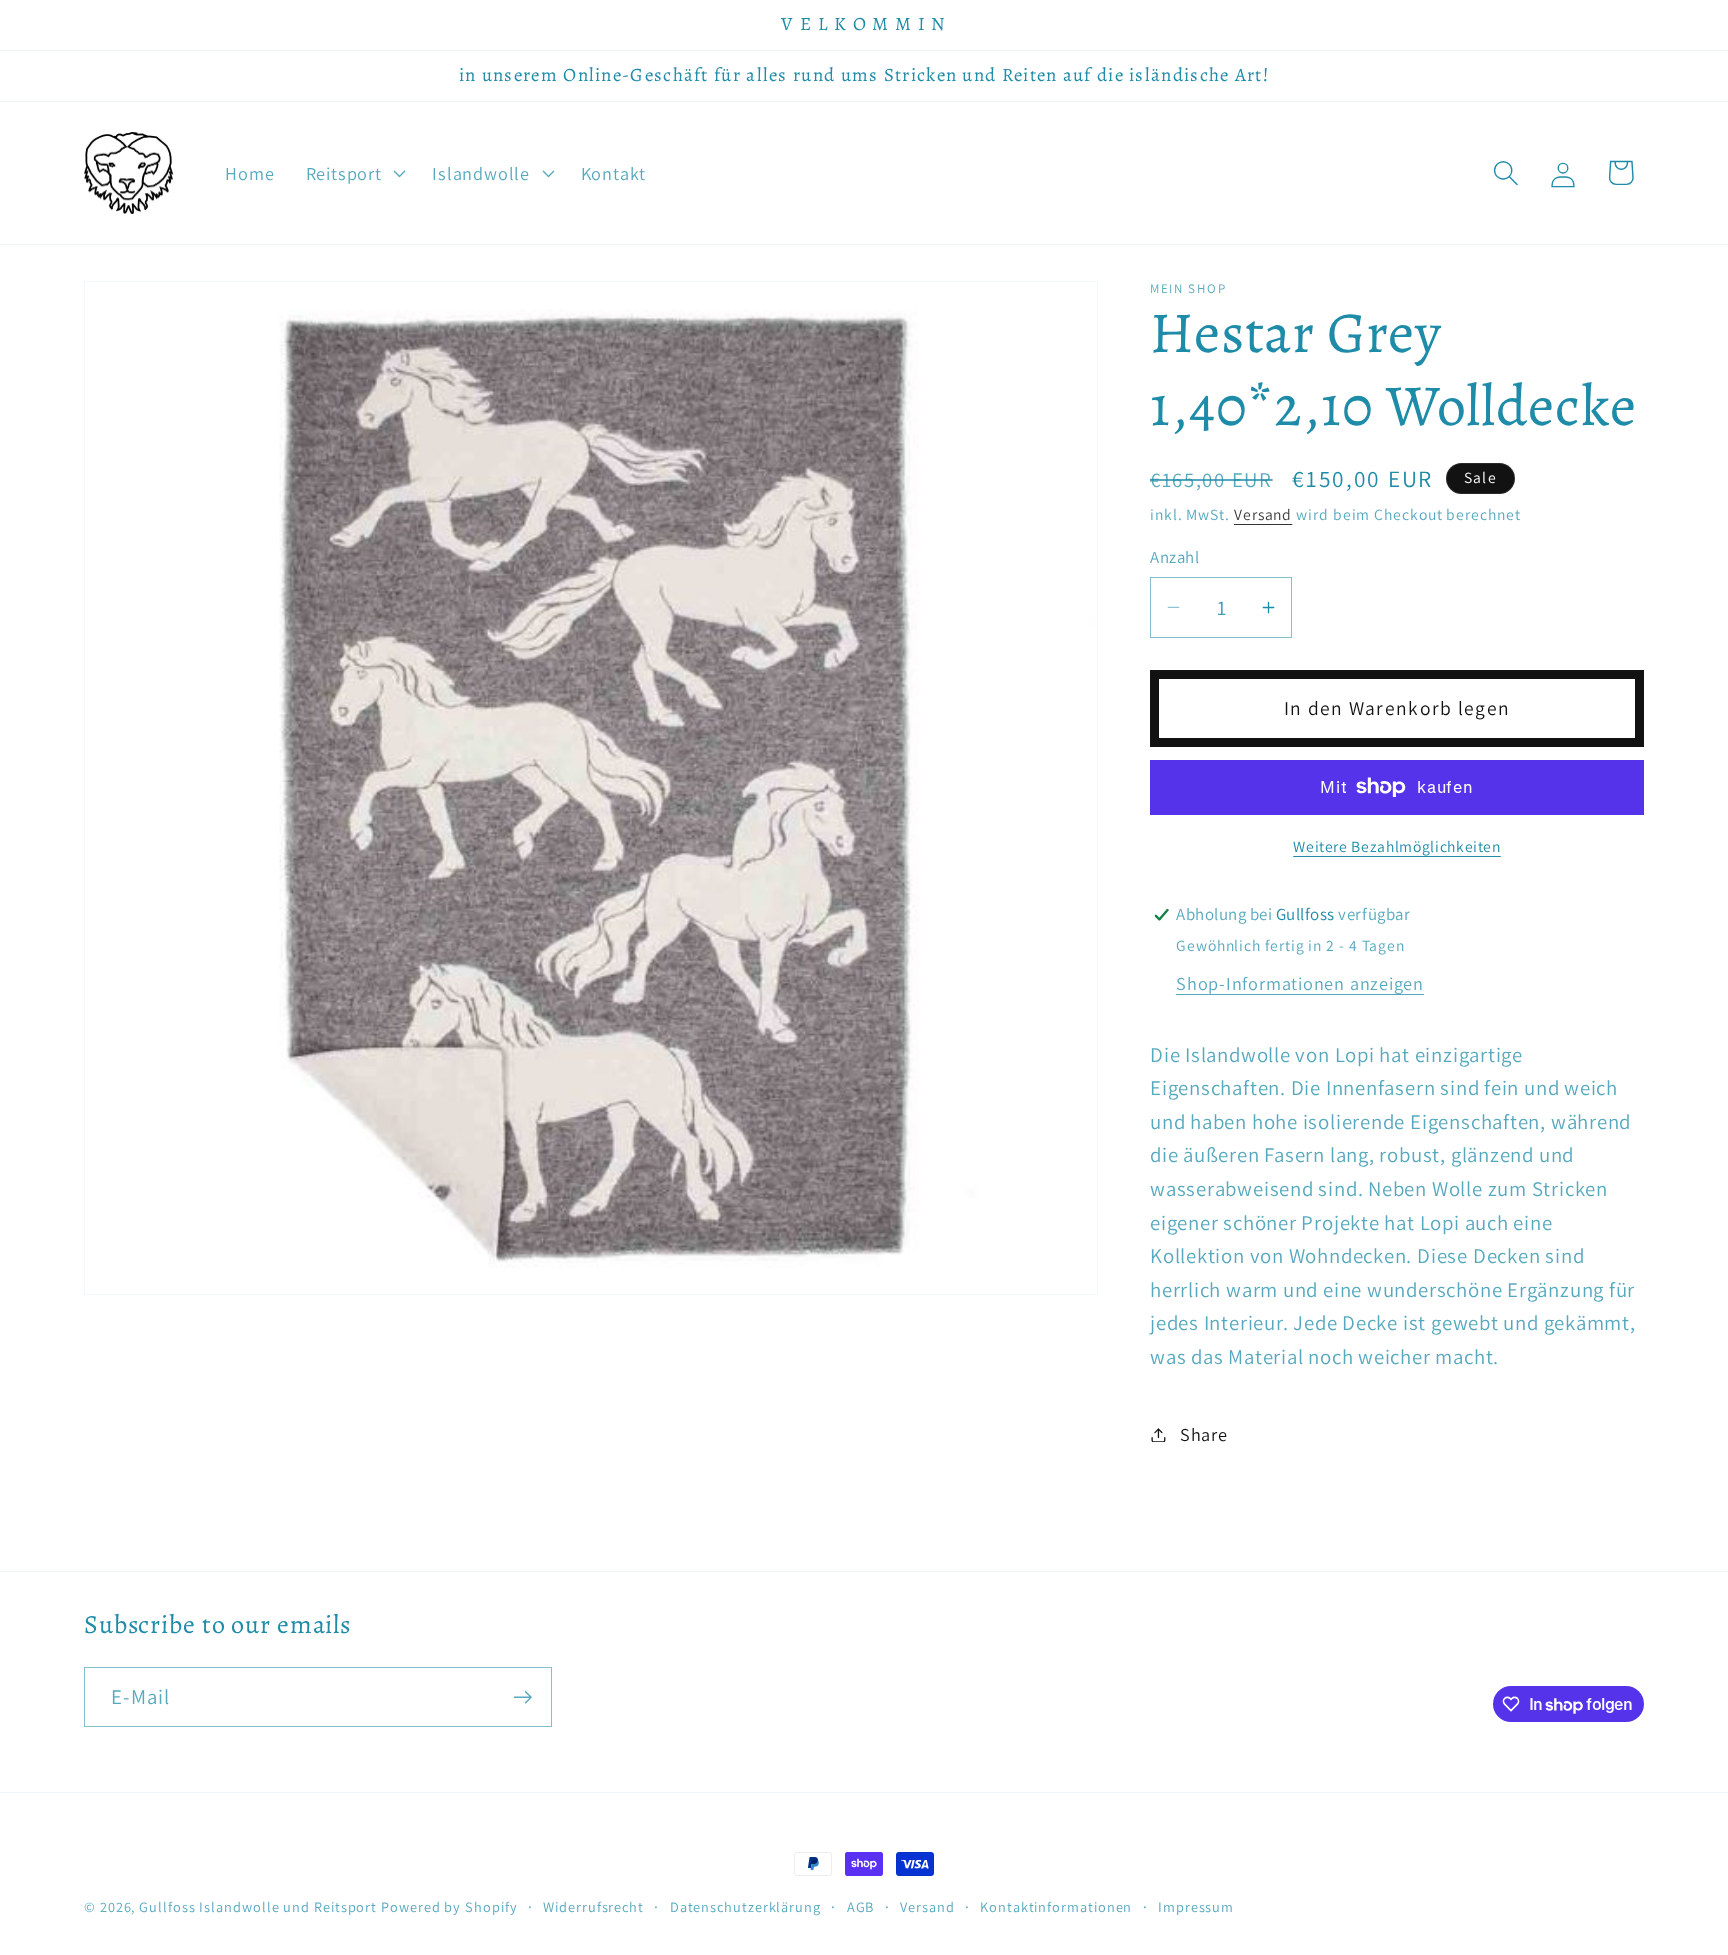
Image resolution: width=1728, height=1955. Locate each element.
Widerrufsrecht (593, 1906)
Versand (1263, 514)
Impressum (1196, 1906)
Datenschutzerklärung (745, 1906)
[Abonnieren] (522, 1697)
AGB (861, 1906)
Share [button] (1204, 1434)
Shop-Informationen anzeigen (1300, 983)
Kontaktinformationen (1056, 1906)
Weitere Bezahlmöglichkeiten (1397, 846)
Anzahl (1174, 557)
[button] (353, 173)
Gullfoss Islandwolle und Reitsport (258, 1906)
